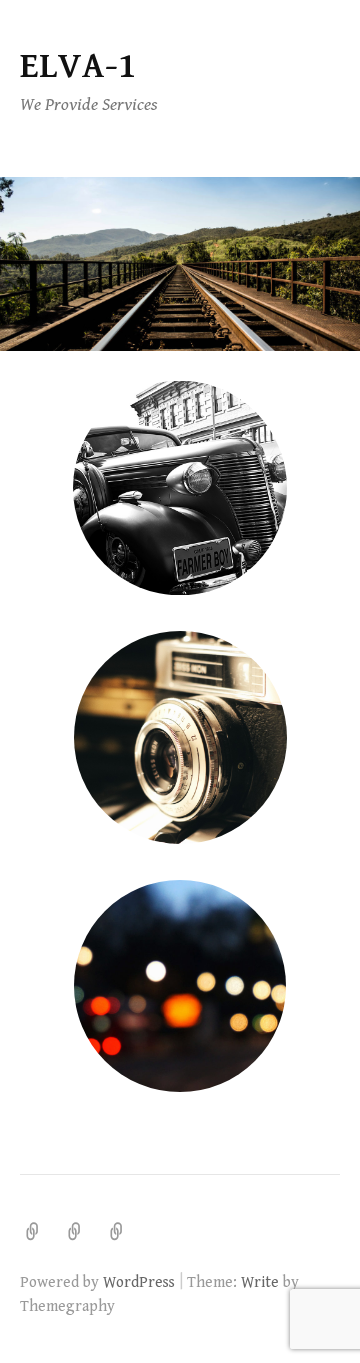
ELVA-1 (78, 66)
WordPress (139, 1282)
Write (260, 1282)
